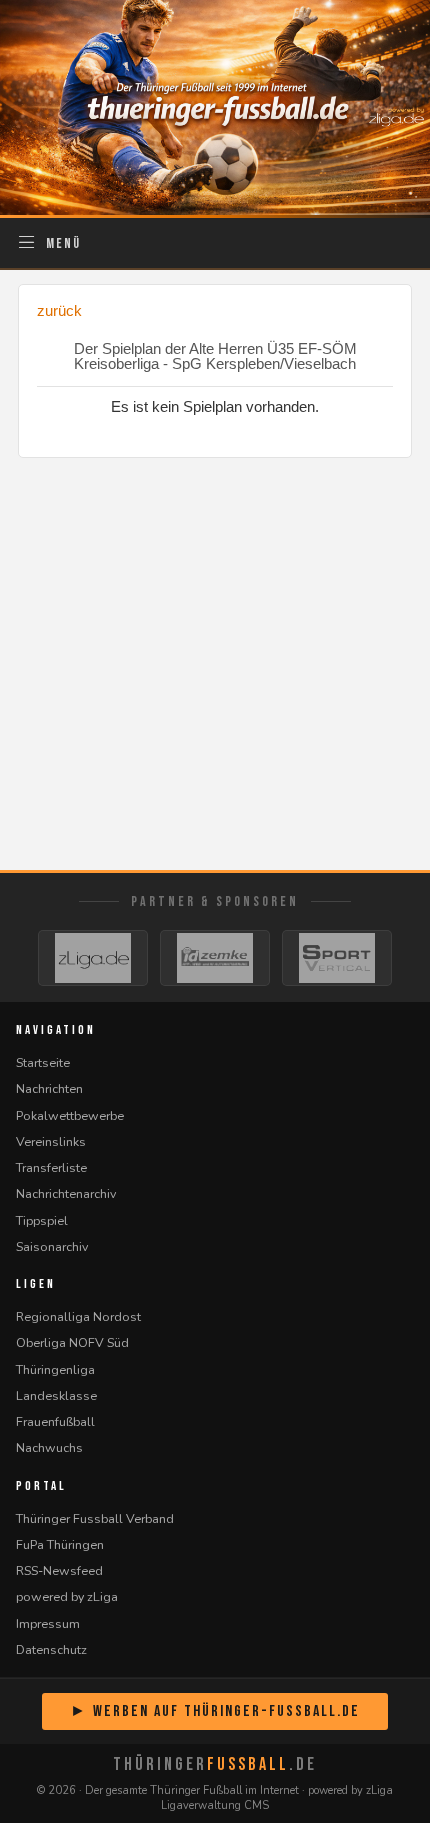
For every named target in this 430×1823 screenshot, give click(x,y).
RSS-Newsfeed (59, 1570)
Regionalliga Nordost (78, 1316)
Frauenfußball (55, 1421)
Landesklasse (56, 1395)
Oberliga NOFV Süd (72, 1342)
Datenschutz (51, 1649)
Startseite (43, 1062)
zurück (59, 310)
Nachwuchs (49, 1447)
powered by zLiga (67, 1596)
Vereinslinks (51, 1141)
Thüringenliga (55, 1369)
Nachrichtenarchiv (66, 1193)
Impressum (48, 1623)
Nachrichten (49, 1088)
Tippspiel (42, 1220)
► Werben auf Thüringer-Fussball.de (215, 1711)
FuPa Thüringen (60, 1544)
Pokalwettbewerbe (70, 1115)
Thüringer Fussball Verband (95, 1518)
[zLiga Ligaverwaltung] (93, 958)
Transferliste (51, 1167)
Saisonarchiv (52, 1246)
